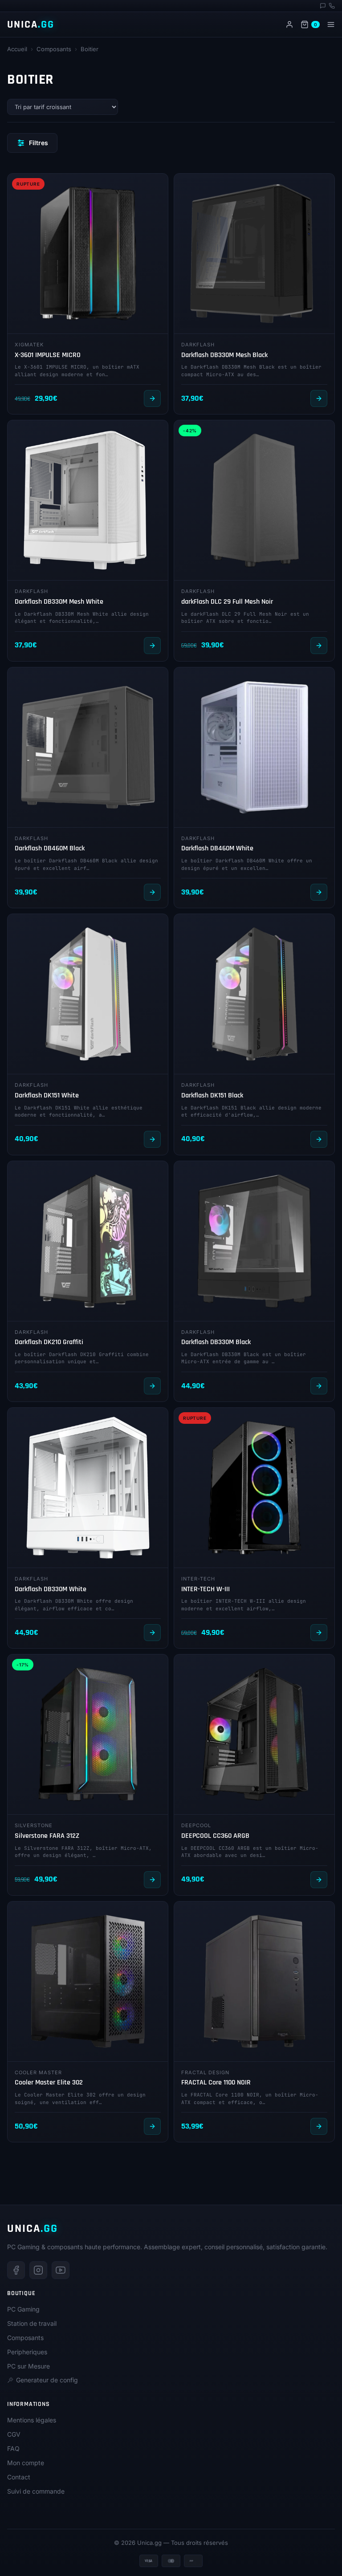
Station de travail (32, 2323)
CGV (14, 2434)
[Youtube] (61, 2270)
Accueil (17, 49)
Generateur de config (47, 2380)
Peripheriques (27, 2352)
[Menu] (331, 24)
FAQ (13, 2448)
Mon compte (26, 2463)
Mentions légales (32, 2420)
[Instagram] (38, 2270)
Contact (19, 2477)
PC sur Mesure (28, 2366)
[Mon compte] (289, 24)
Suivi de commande (36, 2491)
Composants (54, 49)
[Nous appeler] (332, 6)
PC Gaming (23, 2309)
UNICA (31, 24)
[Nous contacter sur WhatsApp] (323, 6)
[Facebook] (16, 2270)
